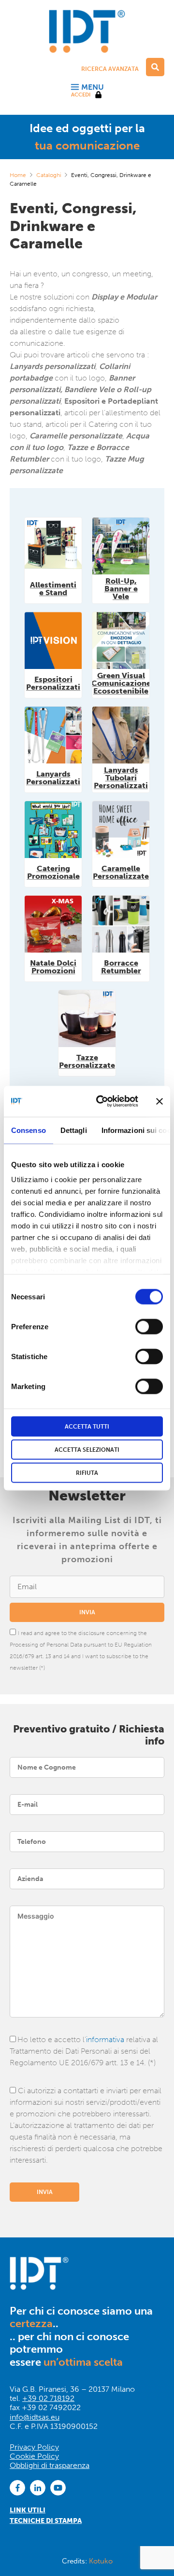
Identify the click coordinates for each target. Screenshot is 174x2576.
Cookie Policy (34, 2456)
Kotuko (101, 2561)
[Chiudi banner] (159, 1101)
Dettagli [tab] (74, 1130)
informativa (105, 2039)
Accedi (81, 95)
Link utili (28, 2510)
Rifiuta (87, 1472)
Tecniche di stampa (46, 2521)
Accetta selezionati (87, 1449)
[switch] (149, 1326)
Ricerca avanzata (110, 69)
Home (18, 175)
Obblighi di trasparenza (50, 2465)
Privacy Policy (34, 2447)
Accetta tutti (87, 1426)
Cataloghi (49, 175)
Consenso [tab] (29, 1130)
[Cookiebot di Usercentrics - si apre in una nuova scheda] (102, 1101)
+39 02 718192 (48, 2398)
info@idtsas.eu (35, 2417)
